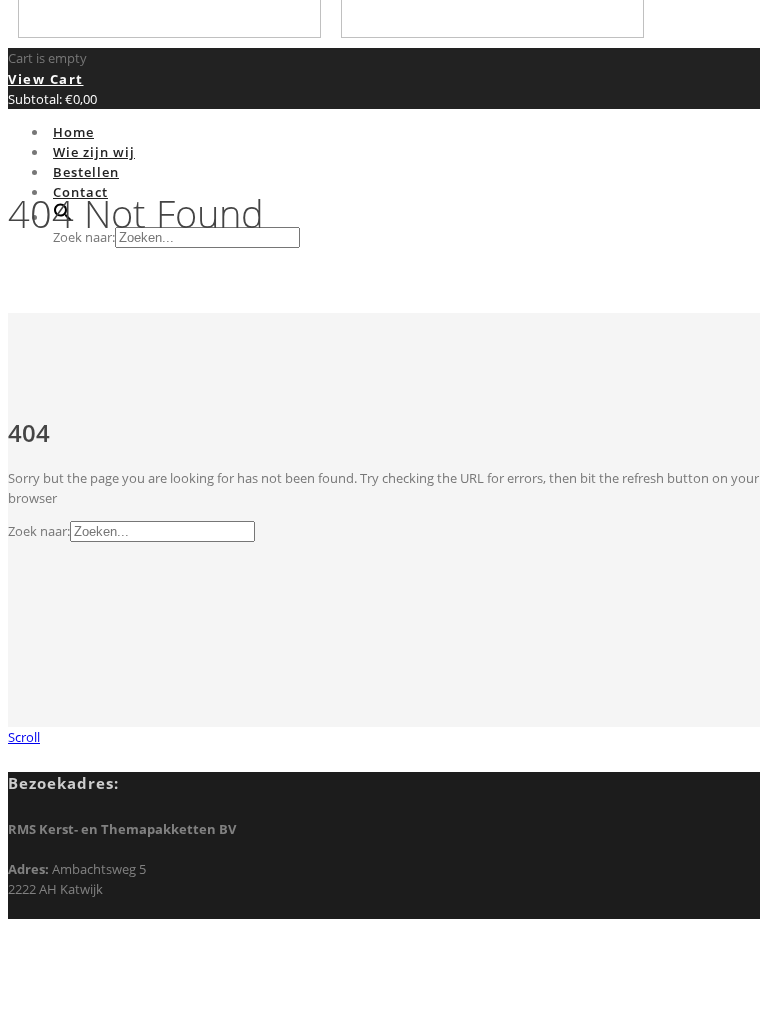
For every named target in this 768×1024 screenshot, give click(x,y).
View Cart (46, 79)
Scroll (24, 737)
